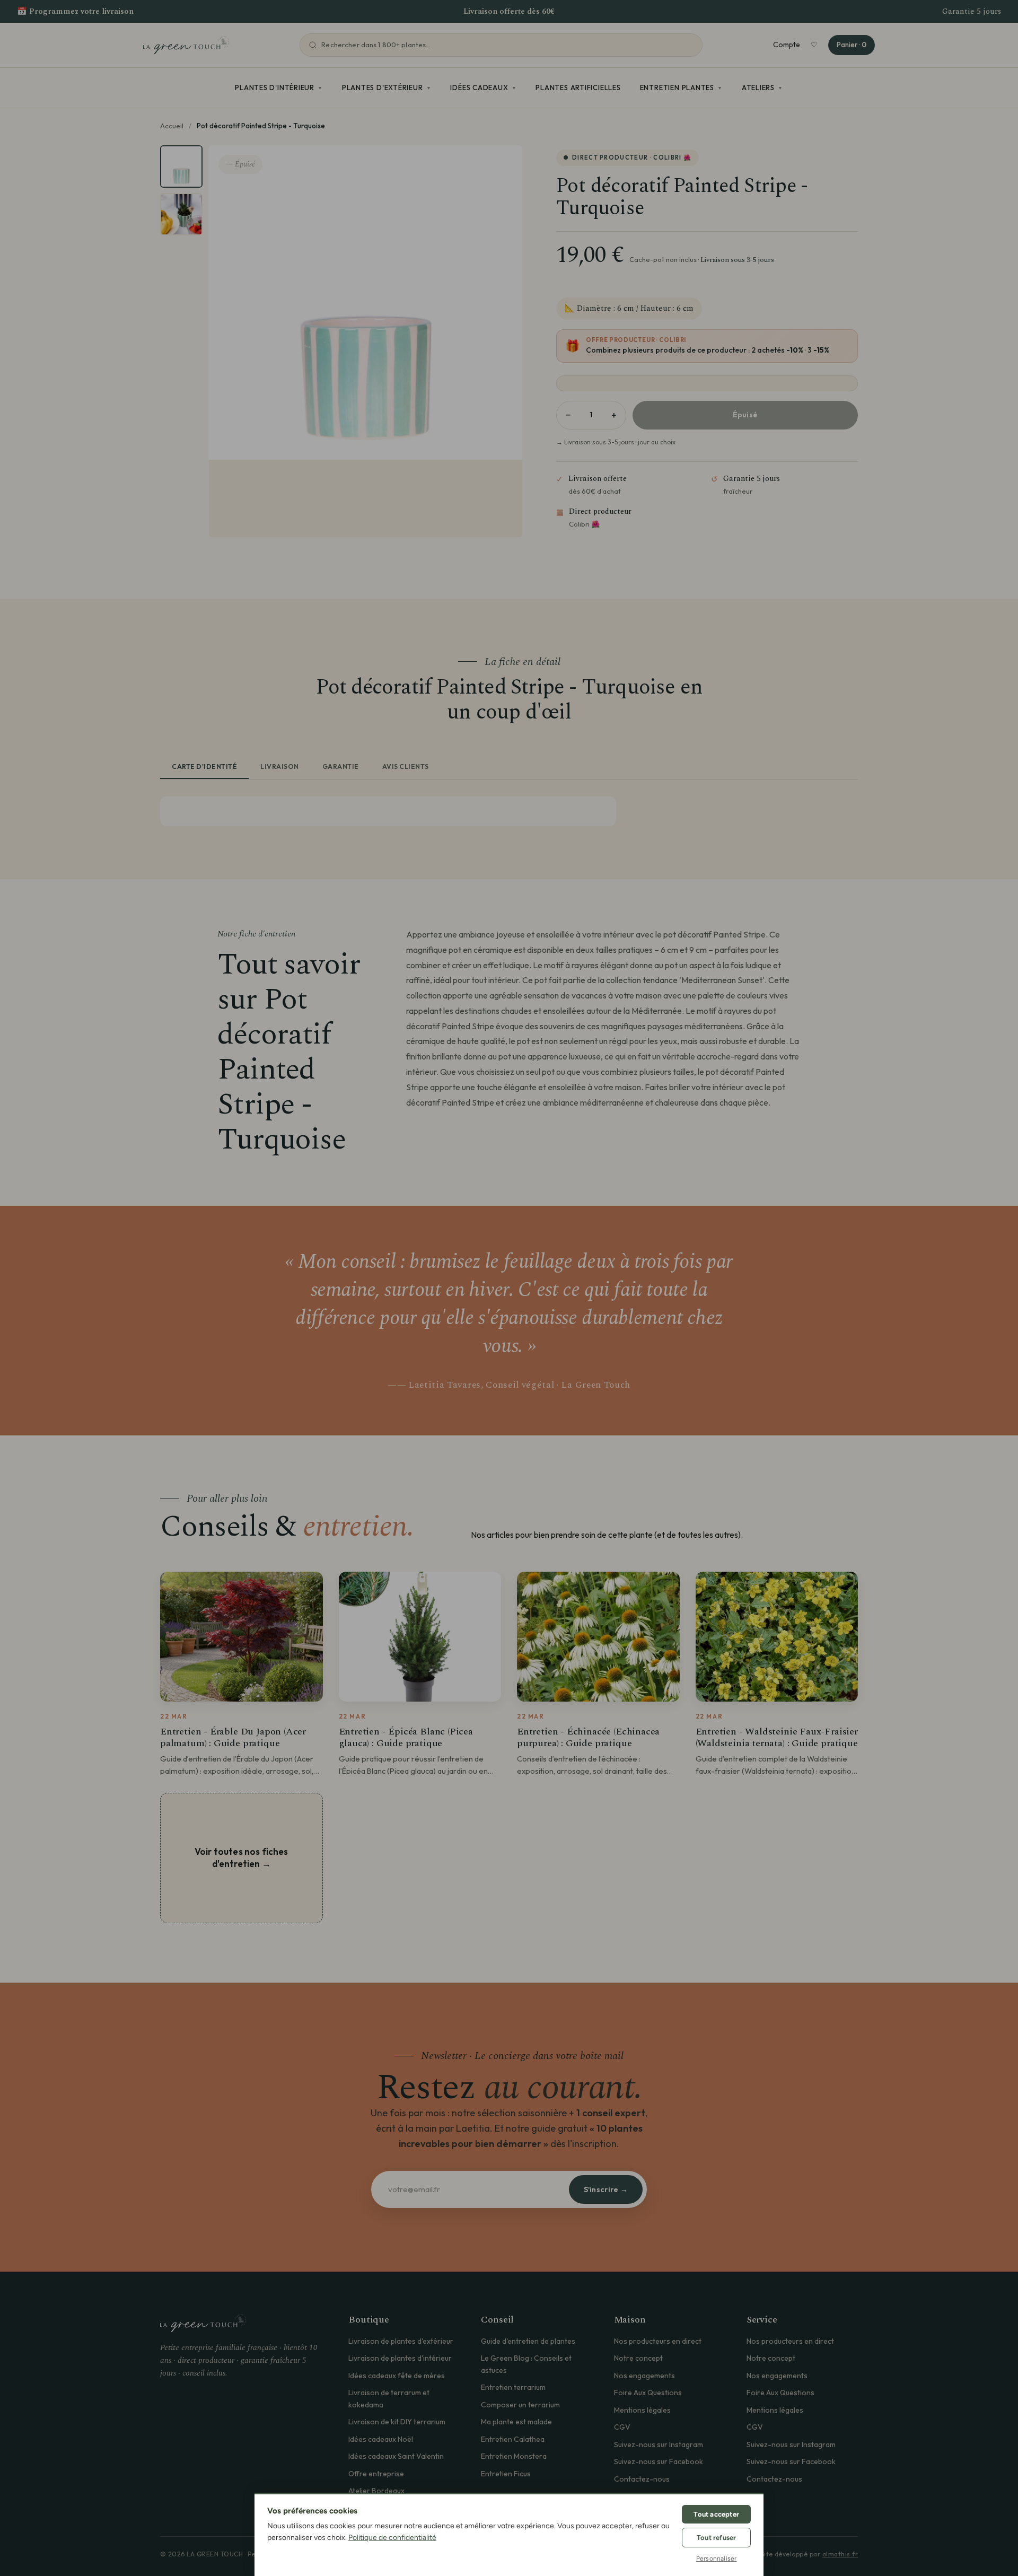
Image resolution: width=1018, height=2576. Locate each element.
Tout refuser (716, 2538)
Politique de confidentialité (392, 2538)
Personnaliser (717, 2559)
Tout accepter (716, 2514)
